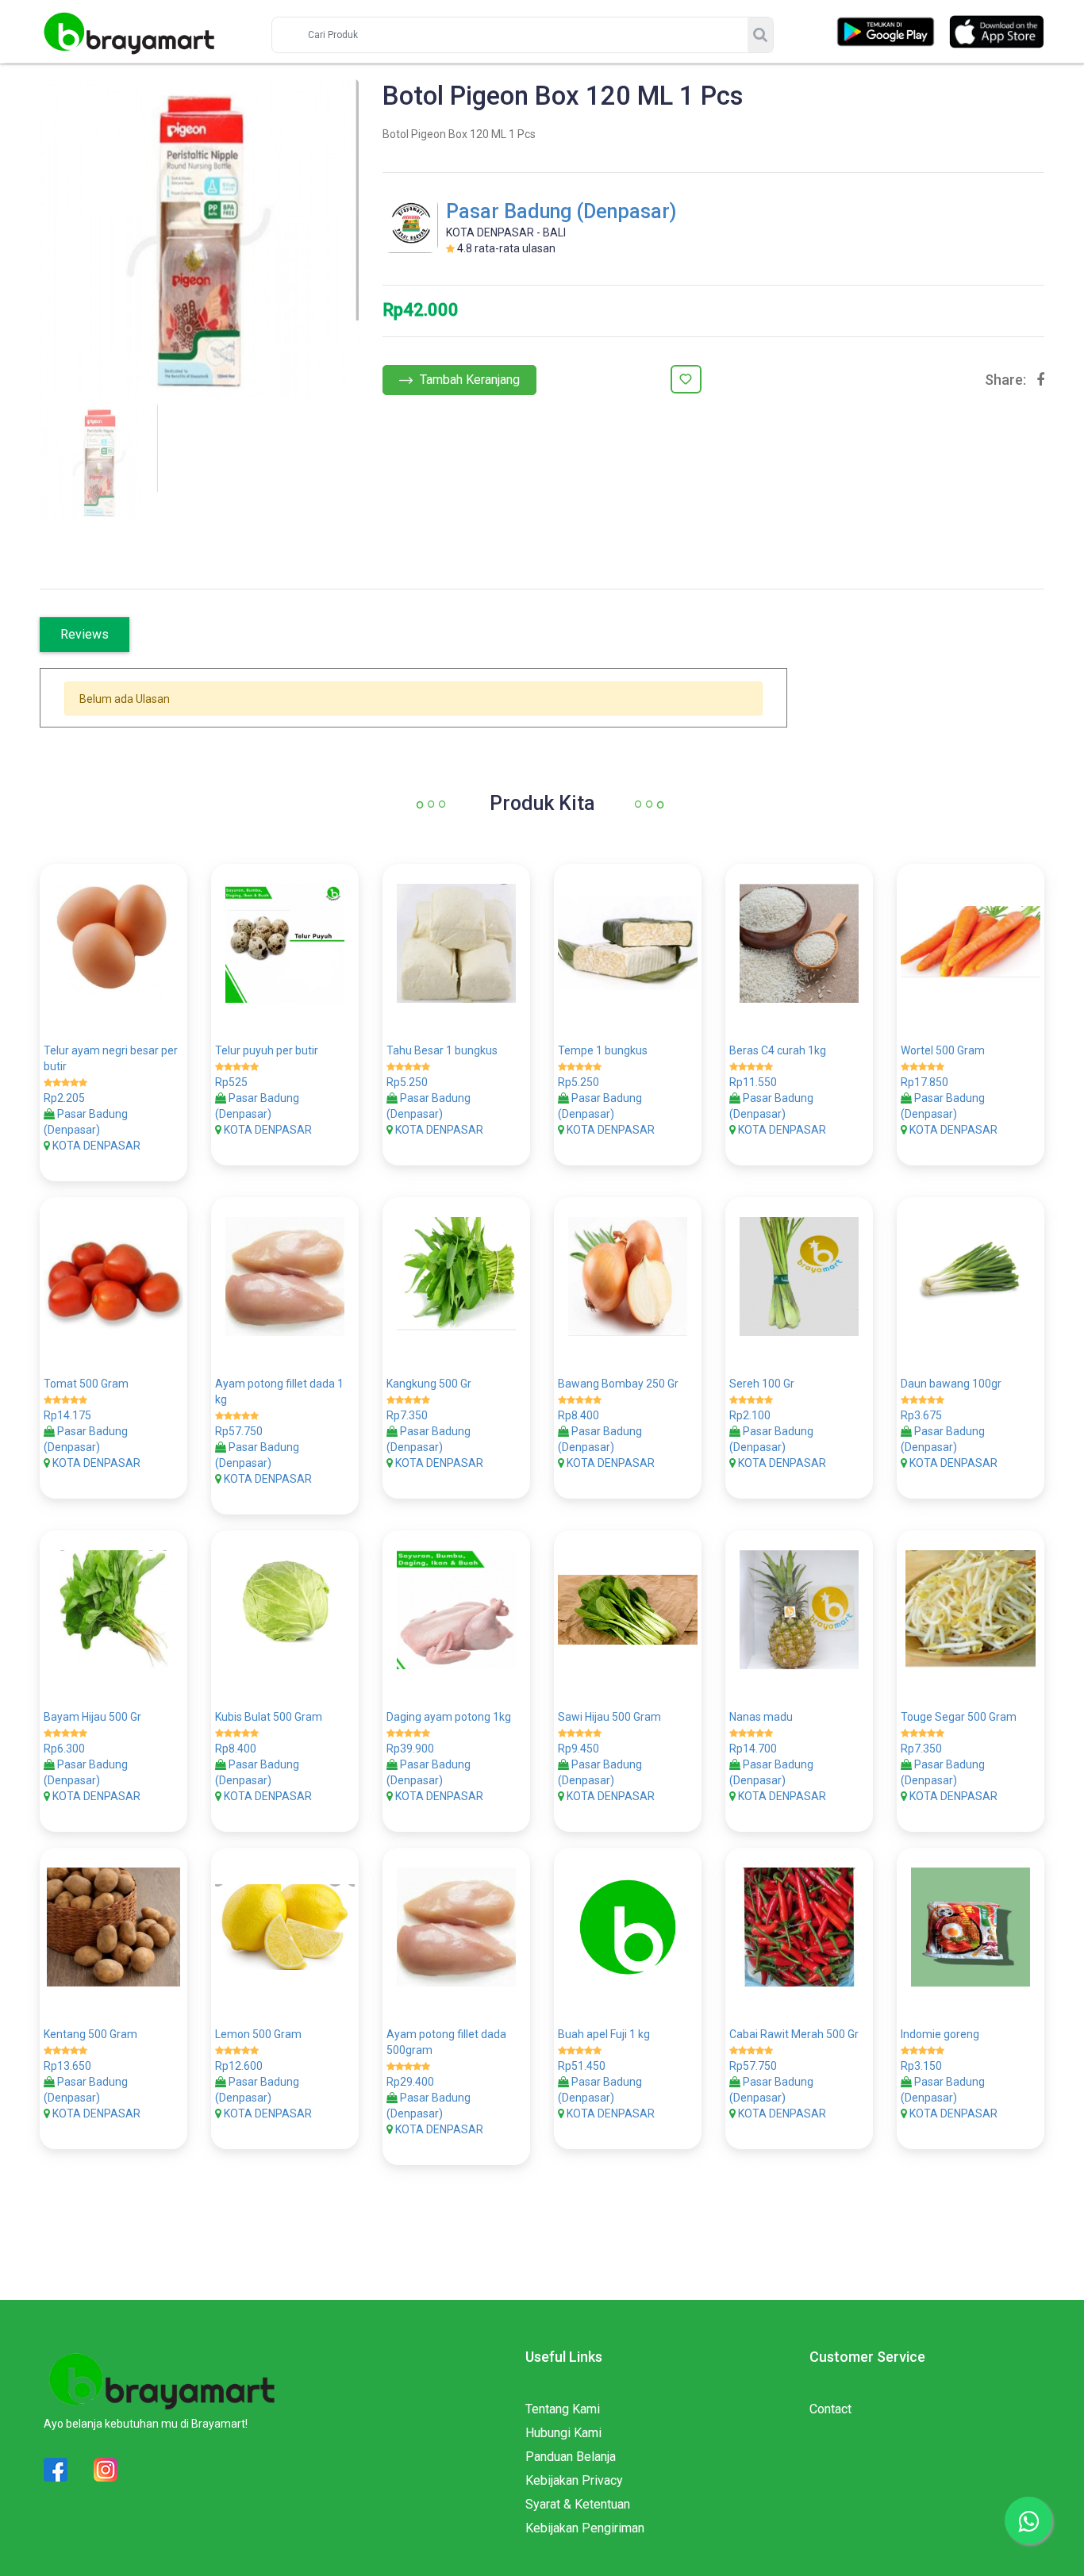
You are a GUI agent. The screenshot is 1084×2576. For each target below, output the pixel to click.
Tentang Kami (563, 2409)
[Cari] (760, 35)
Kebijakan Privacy (574, 2480)
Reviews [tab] (85, 634)
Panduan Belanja (571, 2457)
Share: (1005, 380)
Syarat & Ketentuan (578, 2504)
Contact (830, 2409)
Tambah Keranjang (468, 380)
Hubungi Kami (563, 2433)
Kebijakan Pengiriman (585, 2528)
